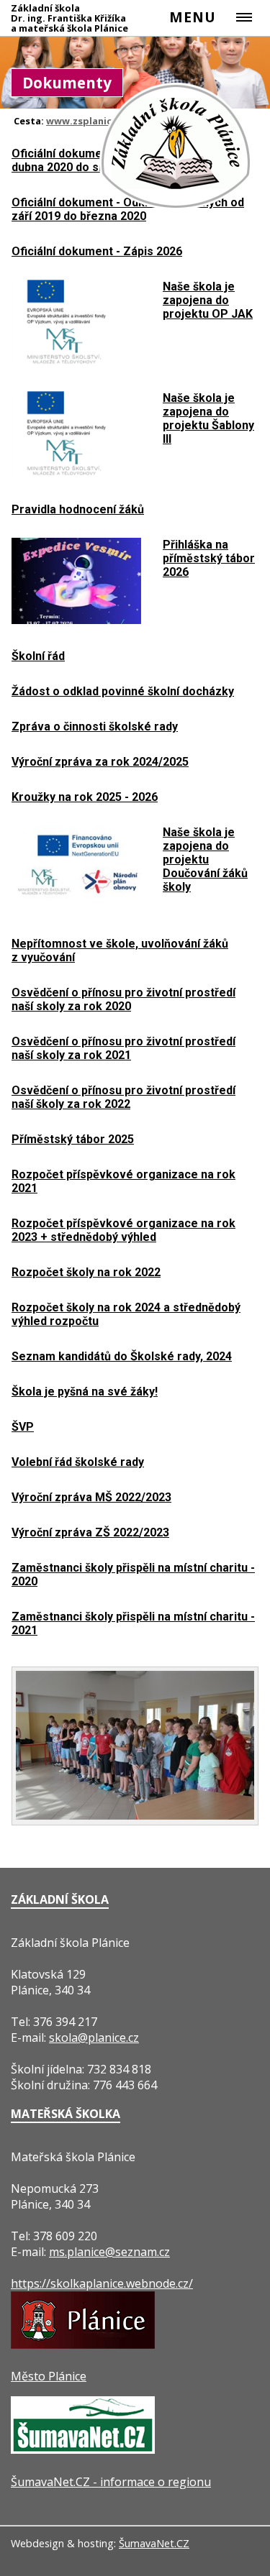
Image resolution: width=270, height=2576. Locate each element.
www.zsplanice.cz (88, 121)
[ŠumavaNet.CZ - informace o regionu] (83, 2449)
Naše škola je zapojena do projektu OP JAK (208, 300)
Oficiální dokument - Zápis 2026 (97, 251)
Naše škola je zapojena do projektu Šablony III (208, 418)
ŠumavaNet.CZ (154, 2543)
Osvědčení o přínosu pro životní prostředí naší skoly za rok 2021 (123, 1048)
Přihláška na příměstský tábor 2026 (209, 558)
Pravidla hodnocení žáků (78, 509)
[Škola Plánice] (177, 208)
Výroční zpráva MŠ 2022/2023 (91, 1497)
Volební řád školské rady (78, 1462)
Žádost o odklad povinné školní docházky (123, 691)
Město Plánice (49, 2376)
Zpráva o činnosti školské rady (95, 726)
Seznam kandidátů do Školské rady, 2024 (122, 1356)
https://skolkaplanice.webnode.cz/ (102, 2283)
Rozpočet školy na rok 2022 (86, 1272)
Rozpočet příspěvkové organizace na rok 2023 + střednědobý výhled (123, 1230)
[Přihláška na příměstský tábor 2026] (76, 620)
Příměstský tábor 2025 (73, 1139)
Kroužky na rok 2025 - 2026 (85, 797)
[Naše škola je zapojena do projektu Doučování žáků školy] (76, 907)
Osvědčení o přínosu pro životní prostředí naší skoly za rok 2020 (123, 999)
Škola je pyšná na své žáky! (85, 1392)
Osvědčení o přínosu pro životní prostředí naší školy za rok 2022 (123, 1097)
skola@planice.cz (94, 2038)
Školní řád (38, 656)
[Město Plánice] (83, 2344)
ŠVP (23, 1427)
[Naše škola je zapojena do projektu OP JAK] (76, 362)
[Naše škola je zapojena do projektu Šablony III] (76, 473)
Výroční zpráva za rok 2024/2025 (100, 762)
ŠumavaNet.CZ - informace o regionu (111, 2482)
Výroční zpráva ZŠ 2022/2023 (90, 1532)
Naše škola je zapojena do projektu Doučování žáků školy (205, 860)
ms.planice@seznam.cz (109, 2252)
